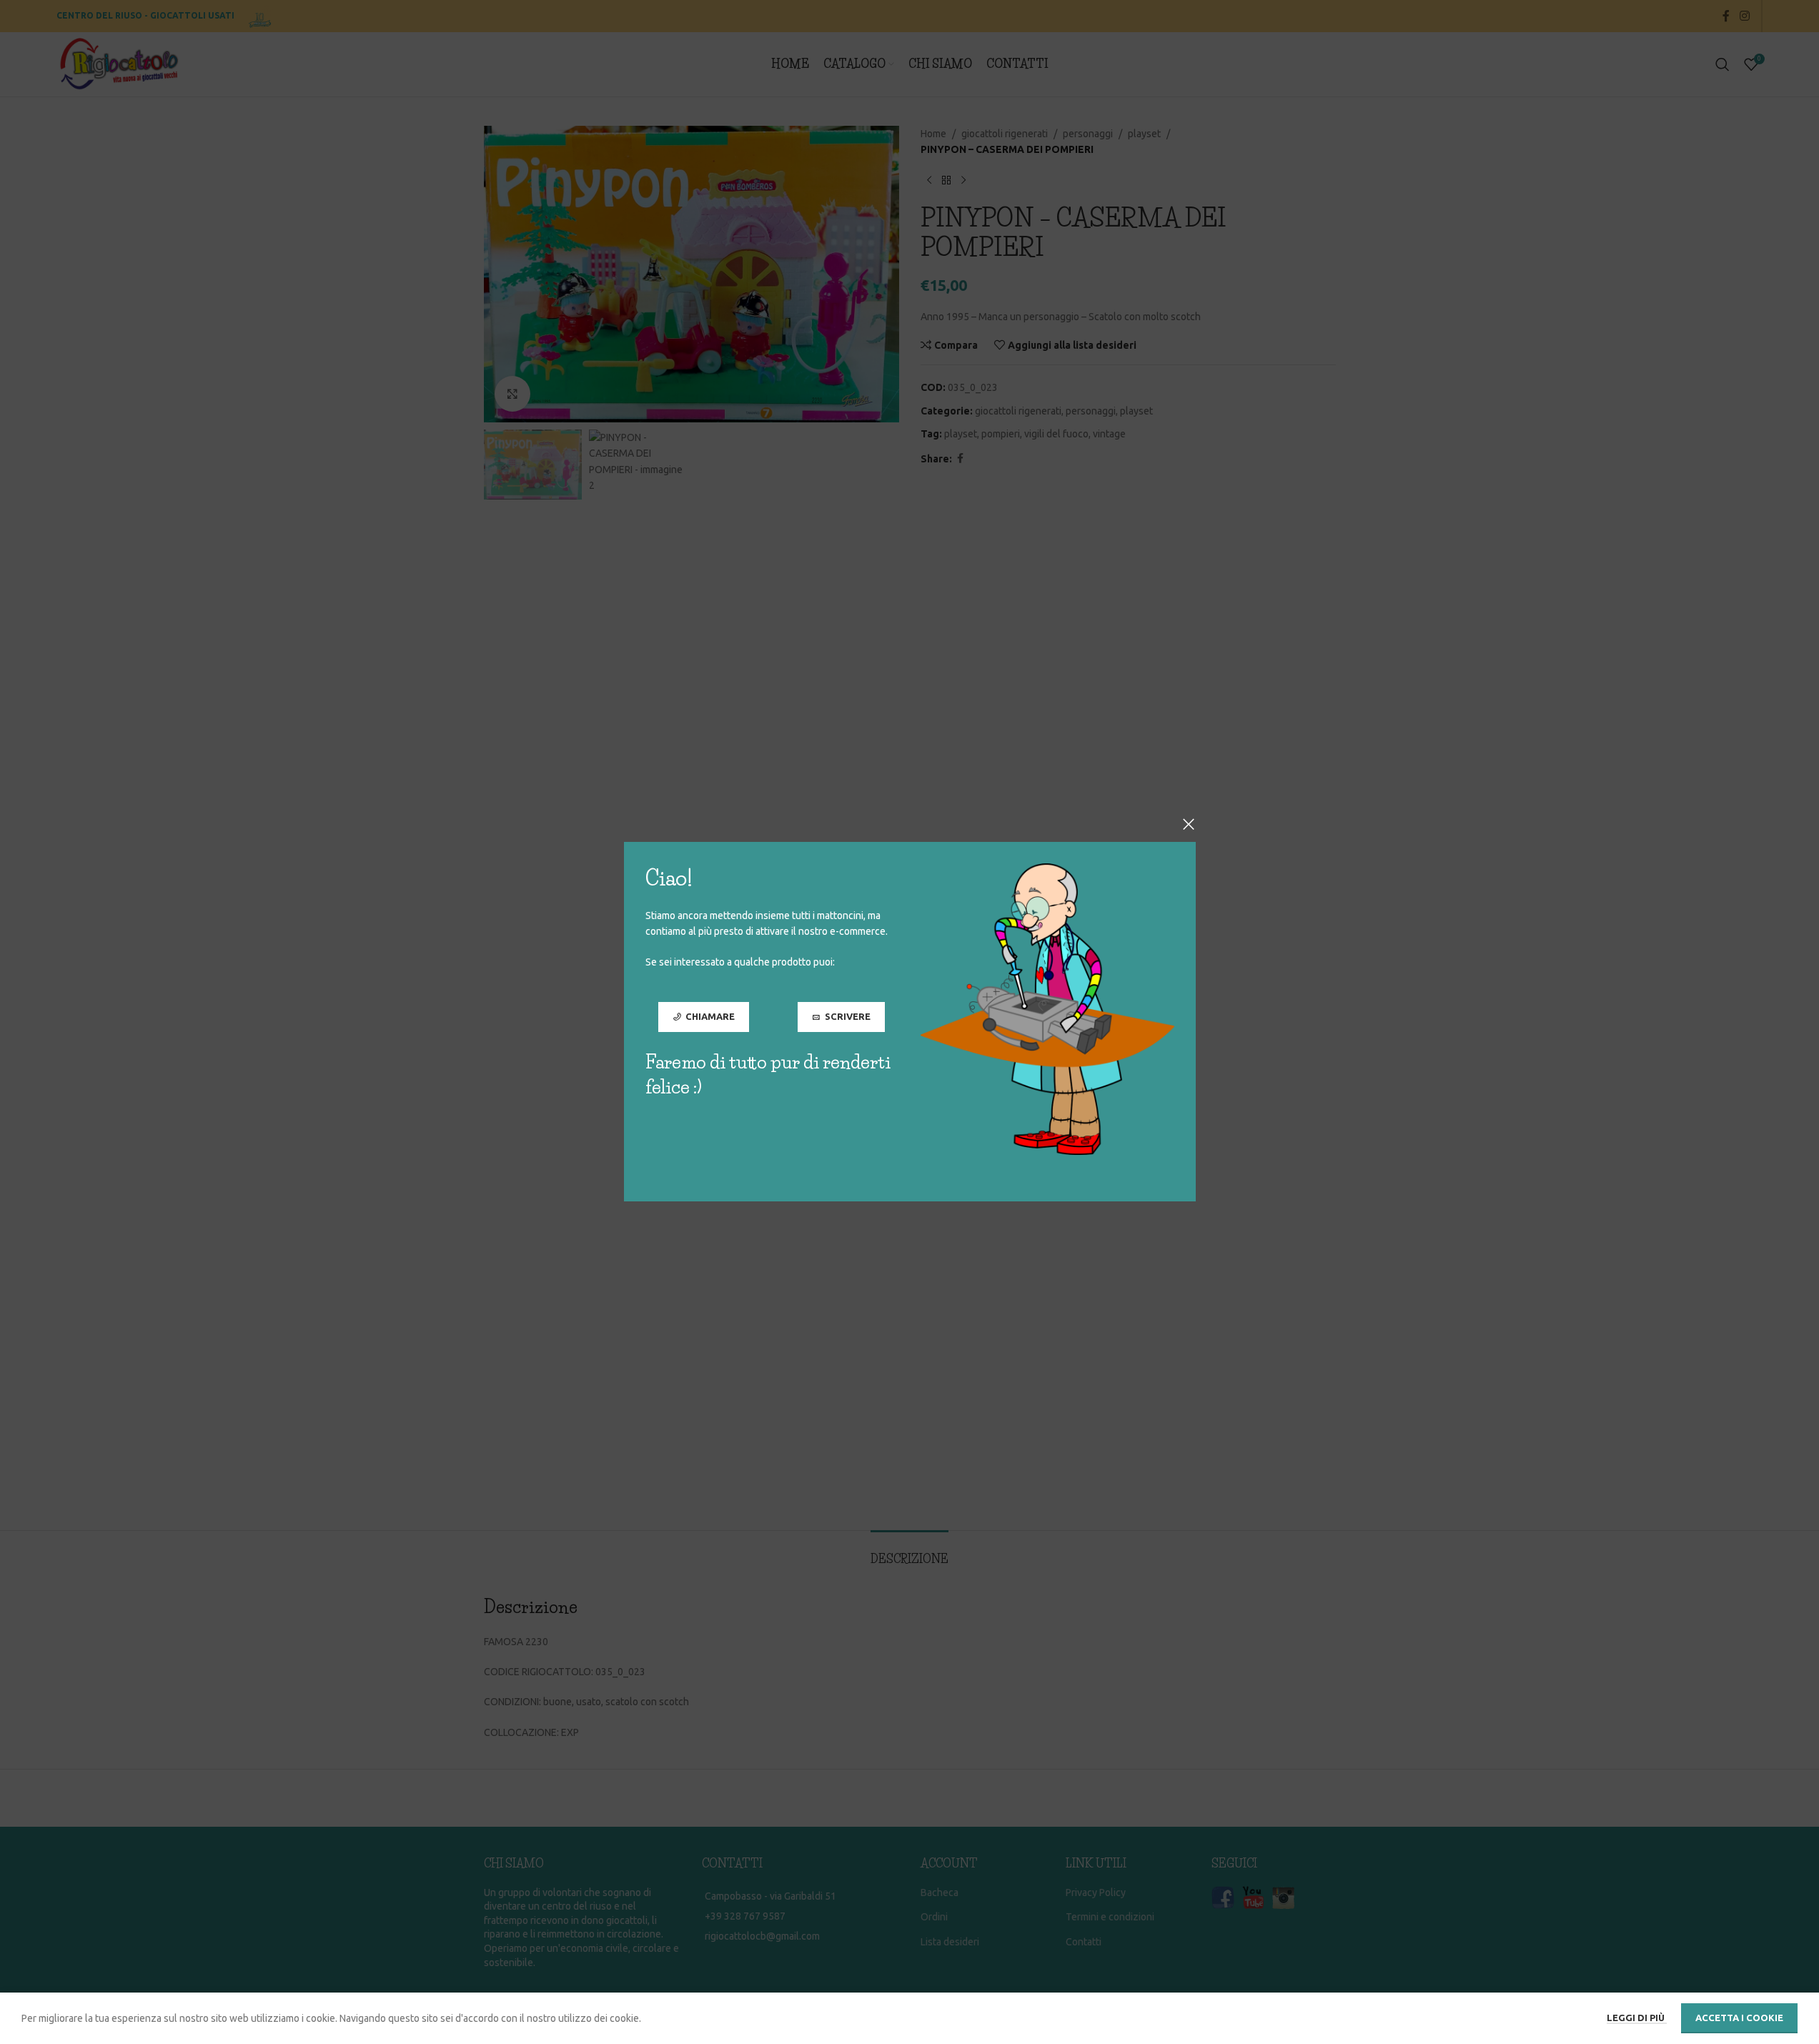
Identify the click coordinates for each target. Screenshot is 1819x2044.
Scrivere (847, 1017)
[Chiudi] (1189, 824)
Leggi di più (1637, 2018)
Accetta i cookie (1739, 2018)
